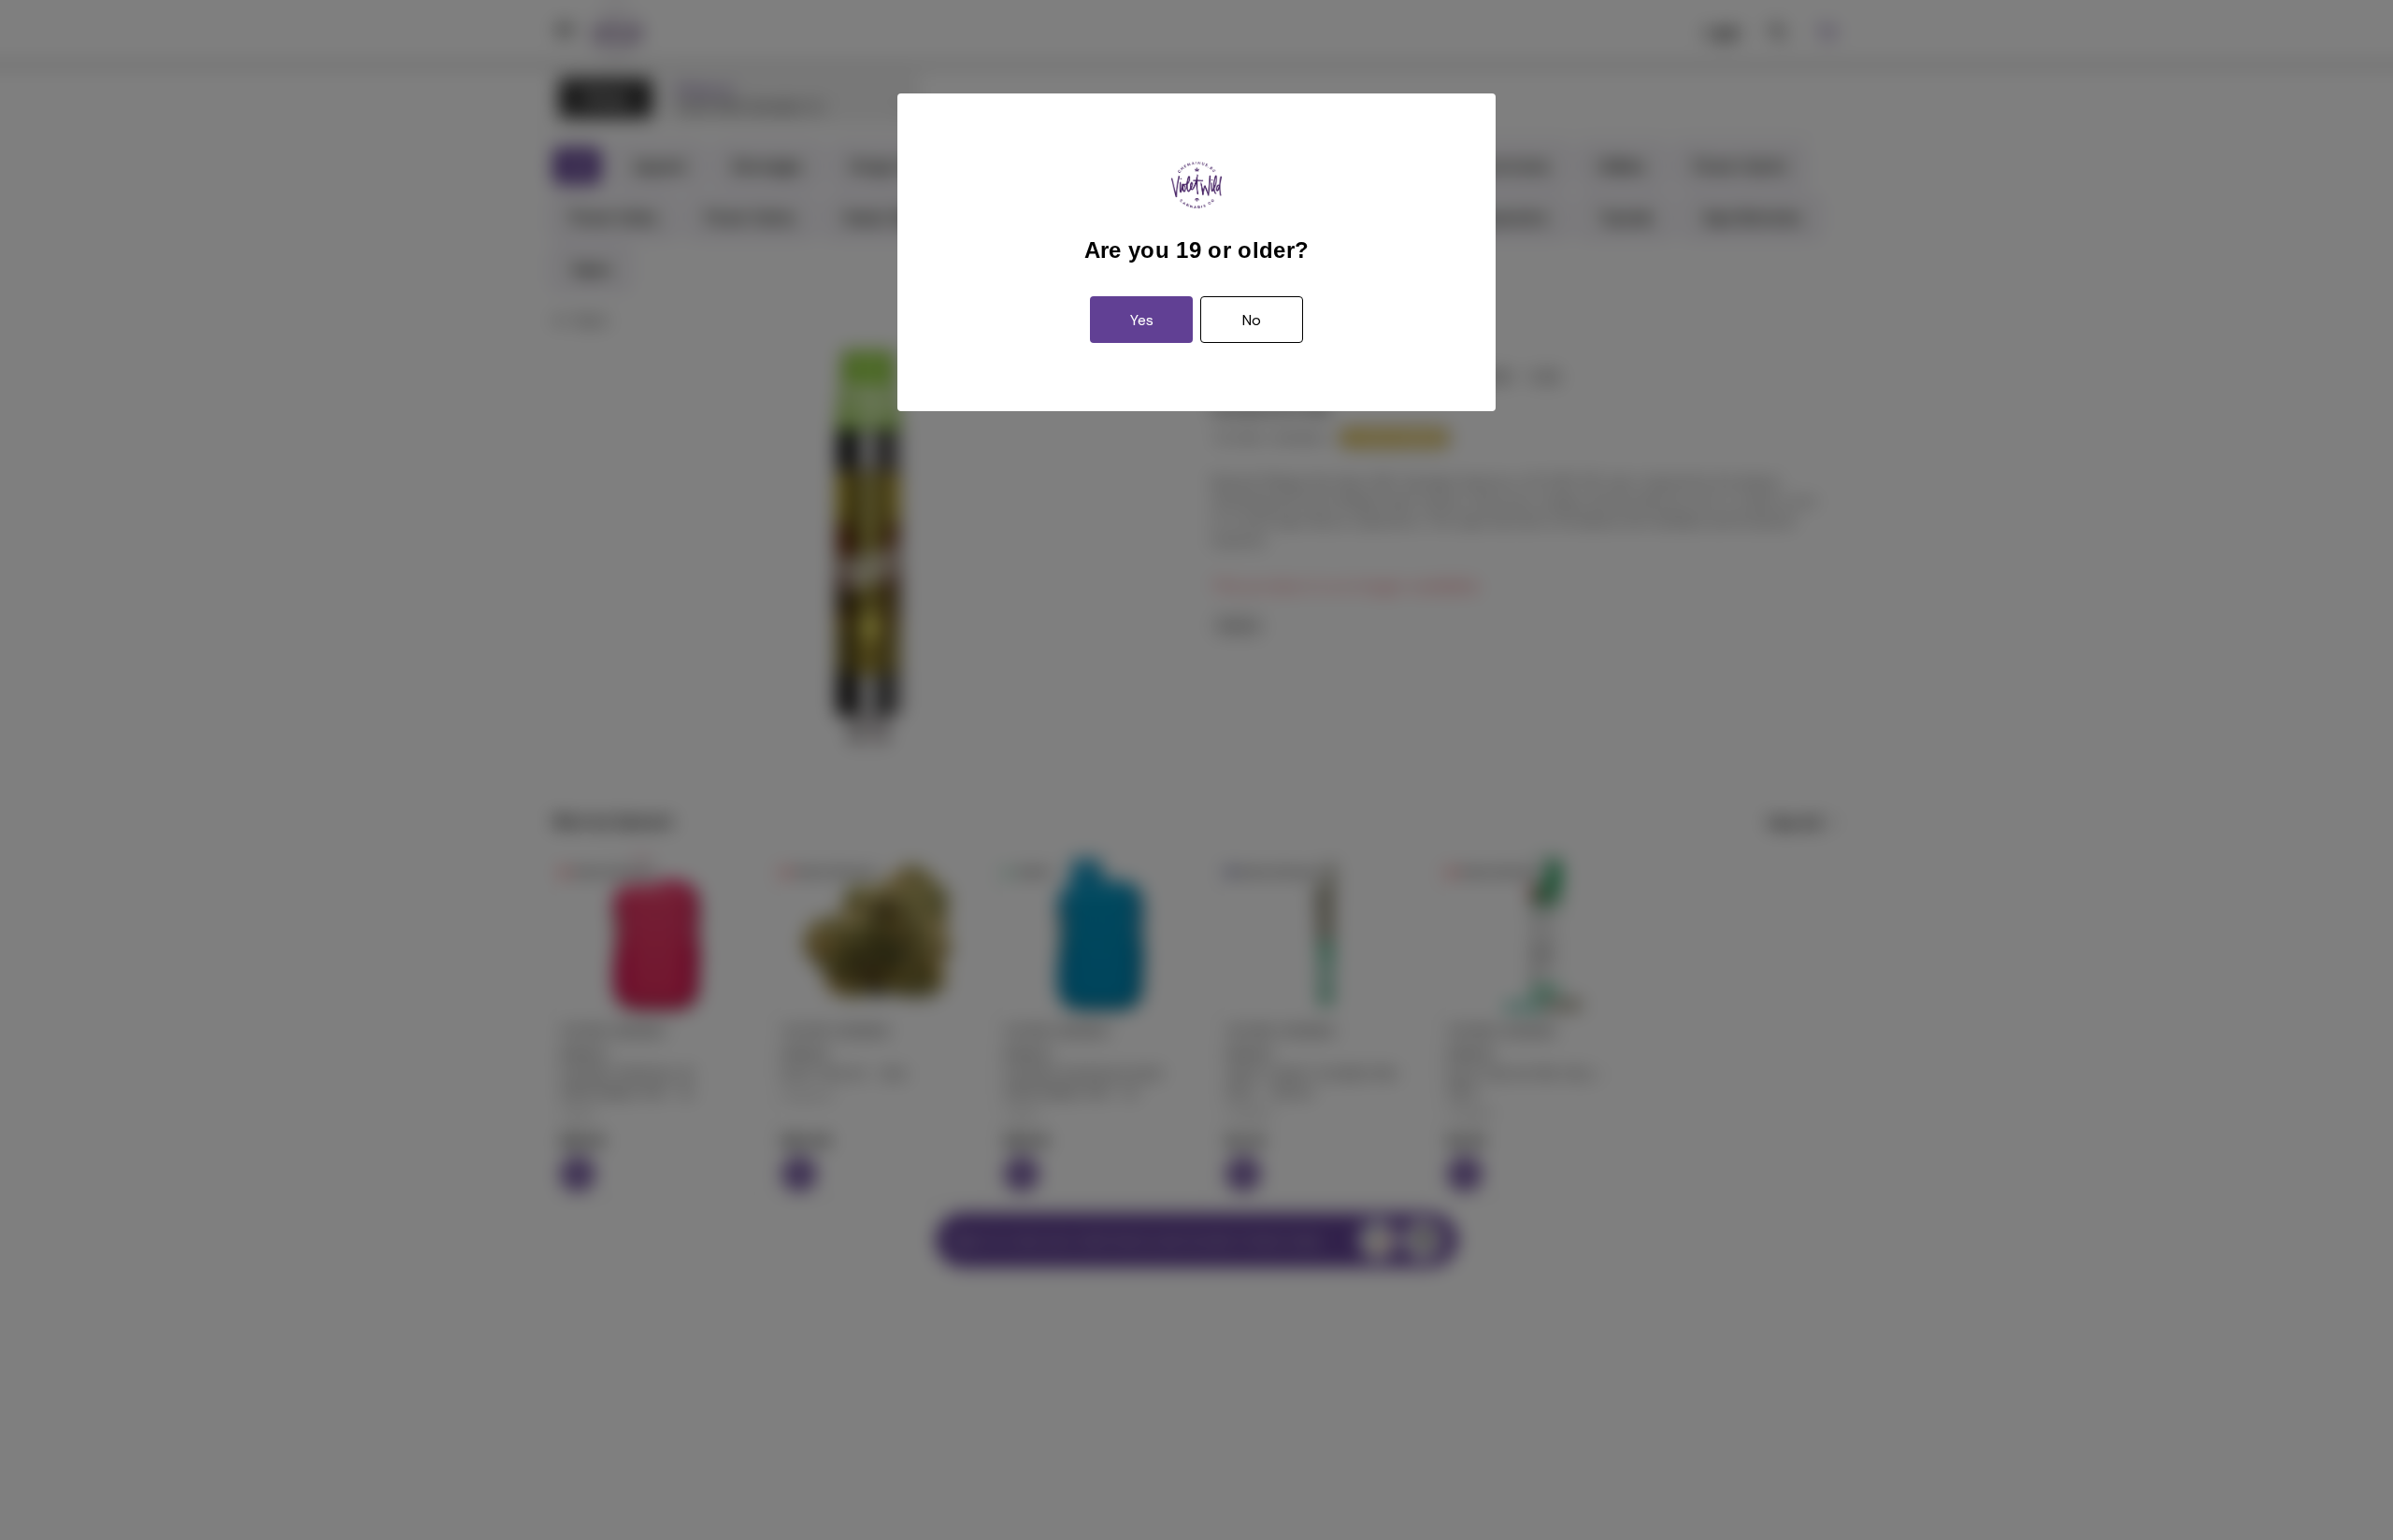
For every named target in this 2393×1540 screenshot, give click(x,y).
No (1252, 320)
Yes (1142, 320)
